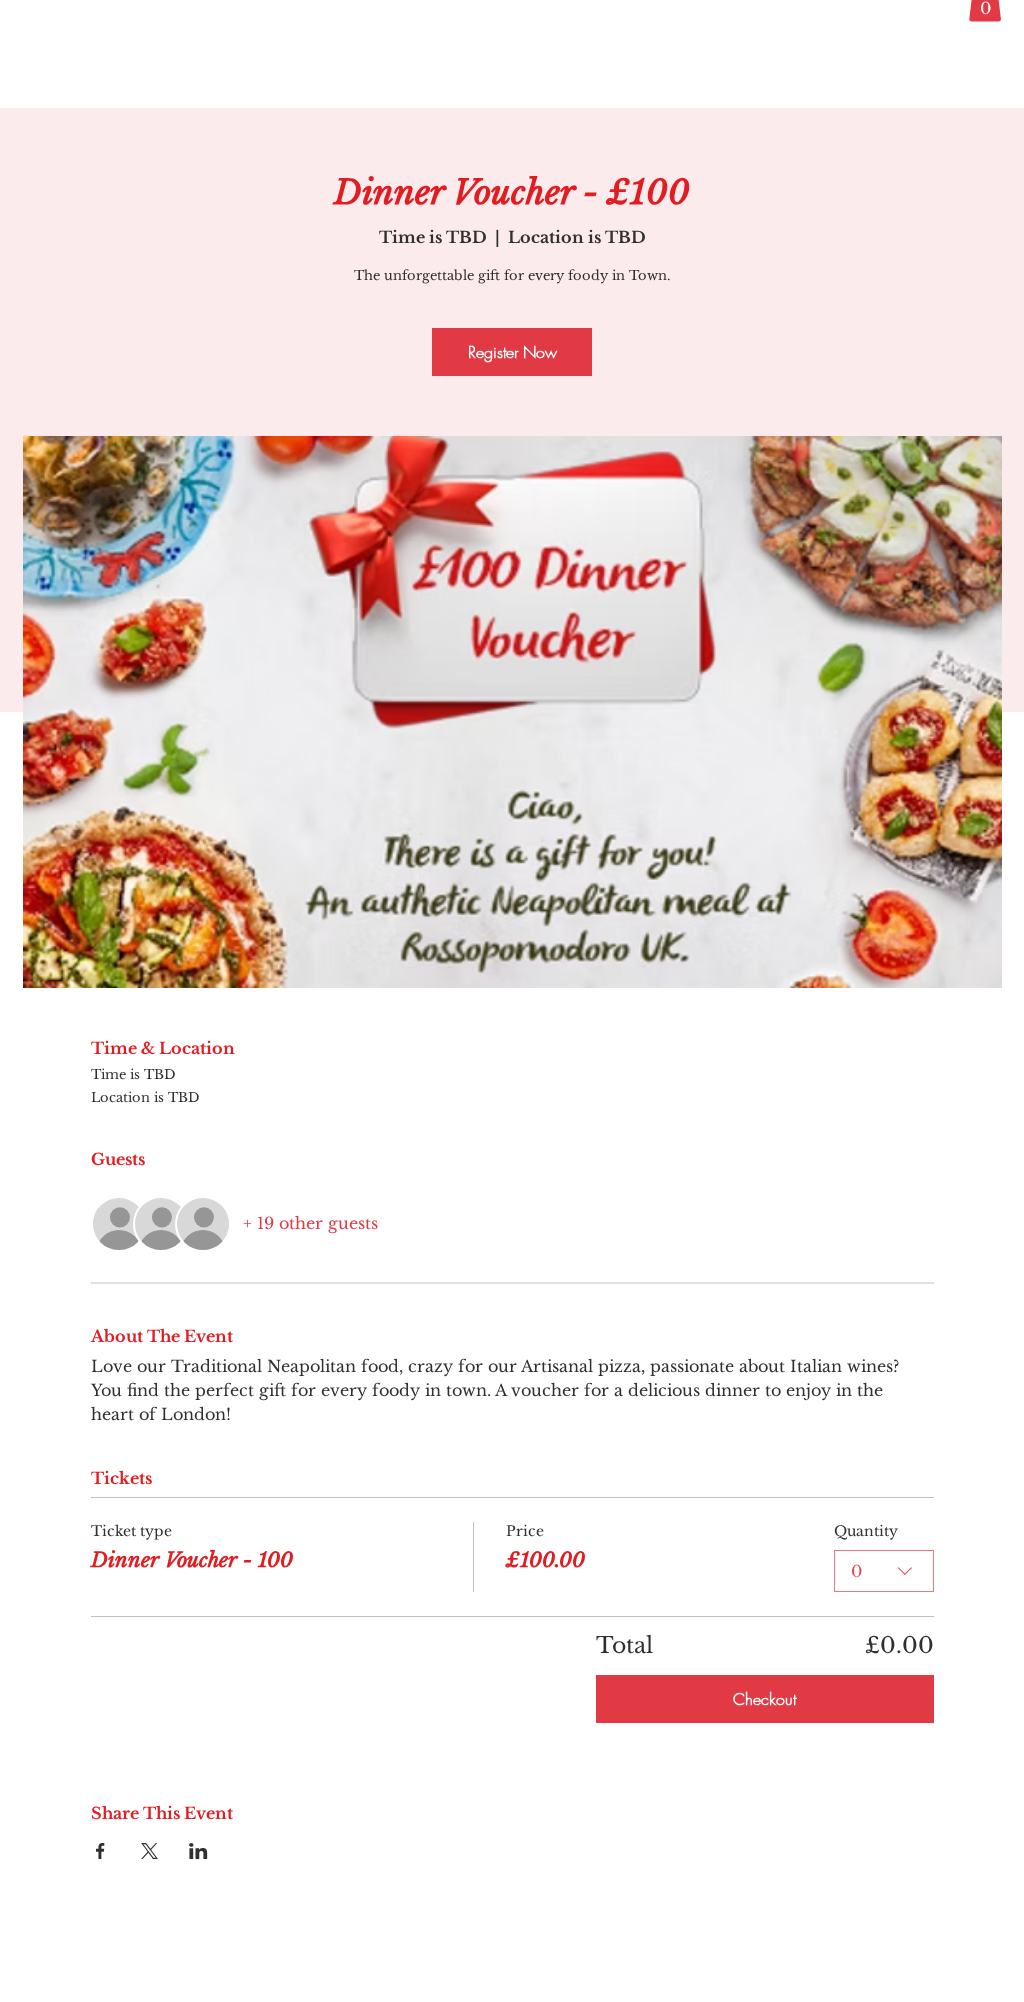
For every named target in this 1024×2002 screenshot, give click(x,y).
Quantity (866, 1531)
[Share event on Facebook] (100, 1851)
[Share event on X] (149, 1851)
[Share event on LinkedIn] (198, 1851)
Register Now (512, 352)
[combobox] (884, 1571)
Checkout (764, 1699)
